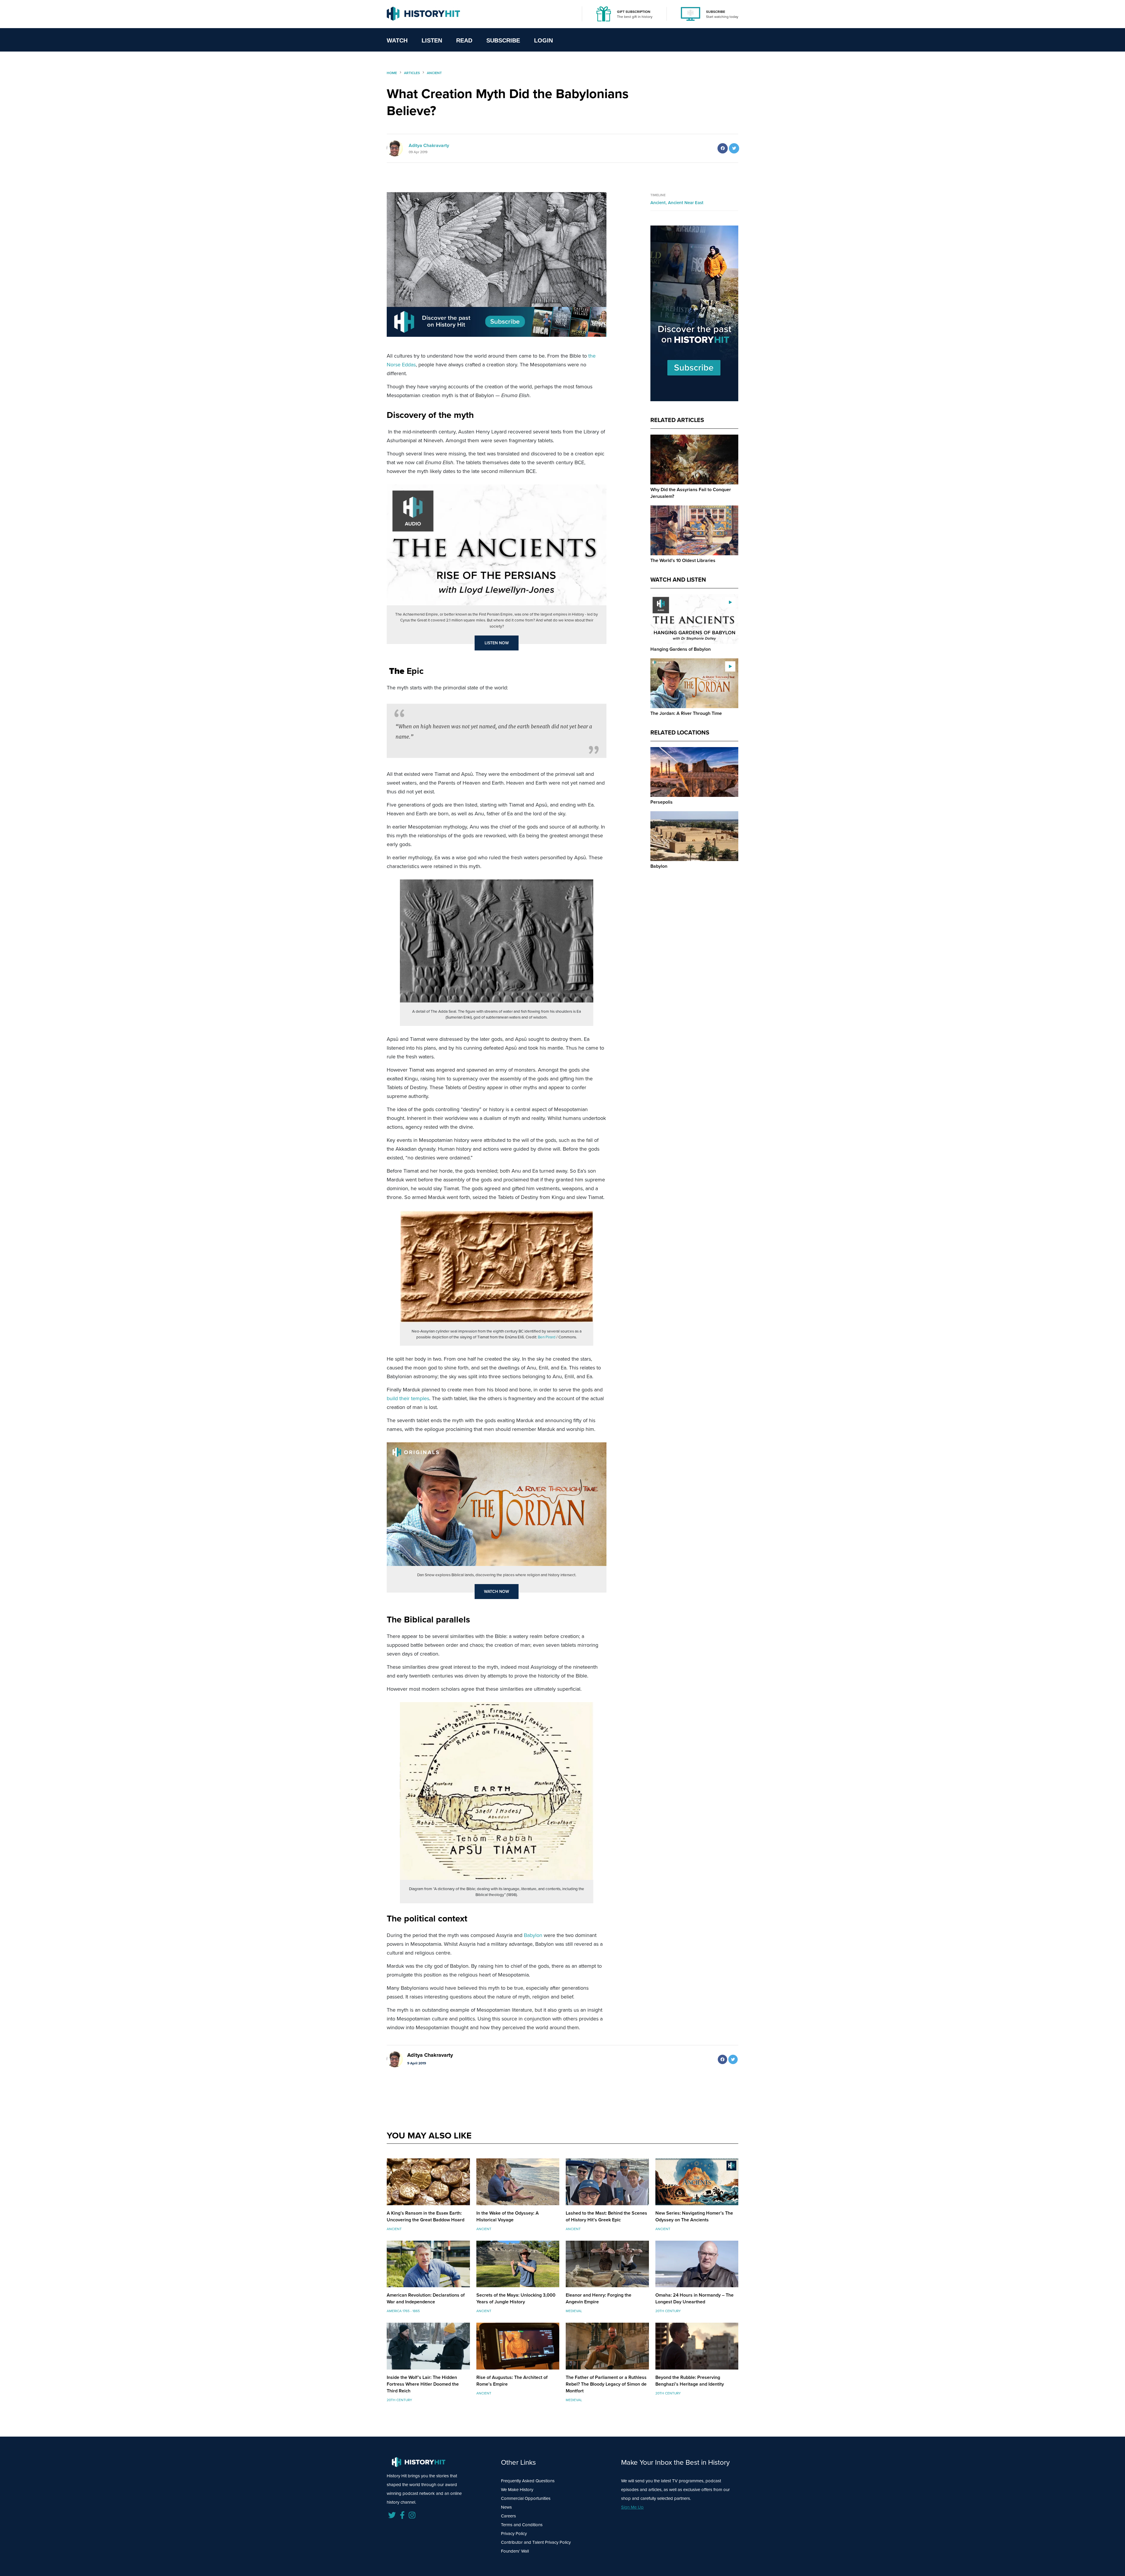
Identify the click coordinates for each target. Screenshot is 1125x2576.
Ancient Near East (686, 203)
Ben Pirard (547, 1337)
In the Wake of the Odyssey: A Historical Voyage (508, 2216)
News (506, 2507)
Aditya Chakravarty (429, 145)
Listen (432, 40)
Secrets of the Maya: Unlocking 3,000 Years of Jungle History (516, 2298)
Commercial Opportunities (526, 2498)
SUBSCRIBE (716, 12)
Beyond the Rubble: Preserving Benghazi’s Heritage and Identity (690, 2381)
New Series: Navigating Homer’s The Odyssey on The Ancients (694, 2216)
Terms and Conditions (522, 2525)
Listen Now (497, 643)
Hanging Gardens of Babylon (681, 649)
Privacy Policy (514, 2534)
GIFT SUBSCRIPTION (634, 12)
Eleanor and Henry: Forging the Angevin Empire (599, 2298)
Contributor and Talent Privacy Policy (536, 2542)
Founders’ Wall (515, 2551)
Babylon (533, 1935)
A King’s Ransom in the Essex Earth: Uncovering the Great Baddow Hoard (426, 2216)
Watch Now (497, 1592)
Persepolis (662, 802)
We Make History (517, 2490)
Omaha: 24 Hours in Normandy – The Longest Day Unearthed (694, 2298)
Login (543, 40)
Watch (397, 40)
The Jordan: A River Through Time (686, 713)
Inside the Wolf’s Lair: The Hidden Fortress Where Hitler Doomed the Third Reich (423, 2384)
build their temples (408, 1398)
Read (464, 40)
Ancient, (659, 203)
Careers (508, 2516)
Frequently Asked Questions (528, 2481)
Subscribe (503, 40)
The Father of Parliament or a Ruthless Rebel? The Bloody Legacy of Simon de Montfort (606, 2384)
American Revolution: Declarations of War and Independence (426, 2298)
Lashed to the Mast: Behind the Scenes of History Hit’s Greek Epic (606, 2216)
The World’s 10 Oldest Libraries (683, 560)
